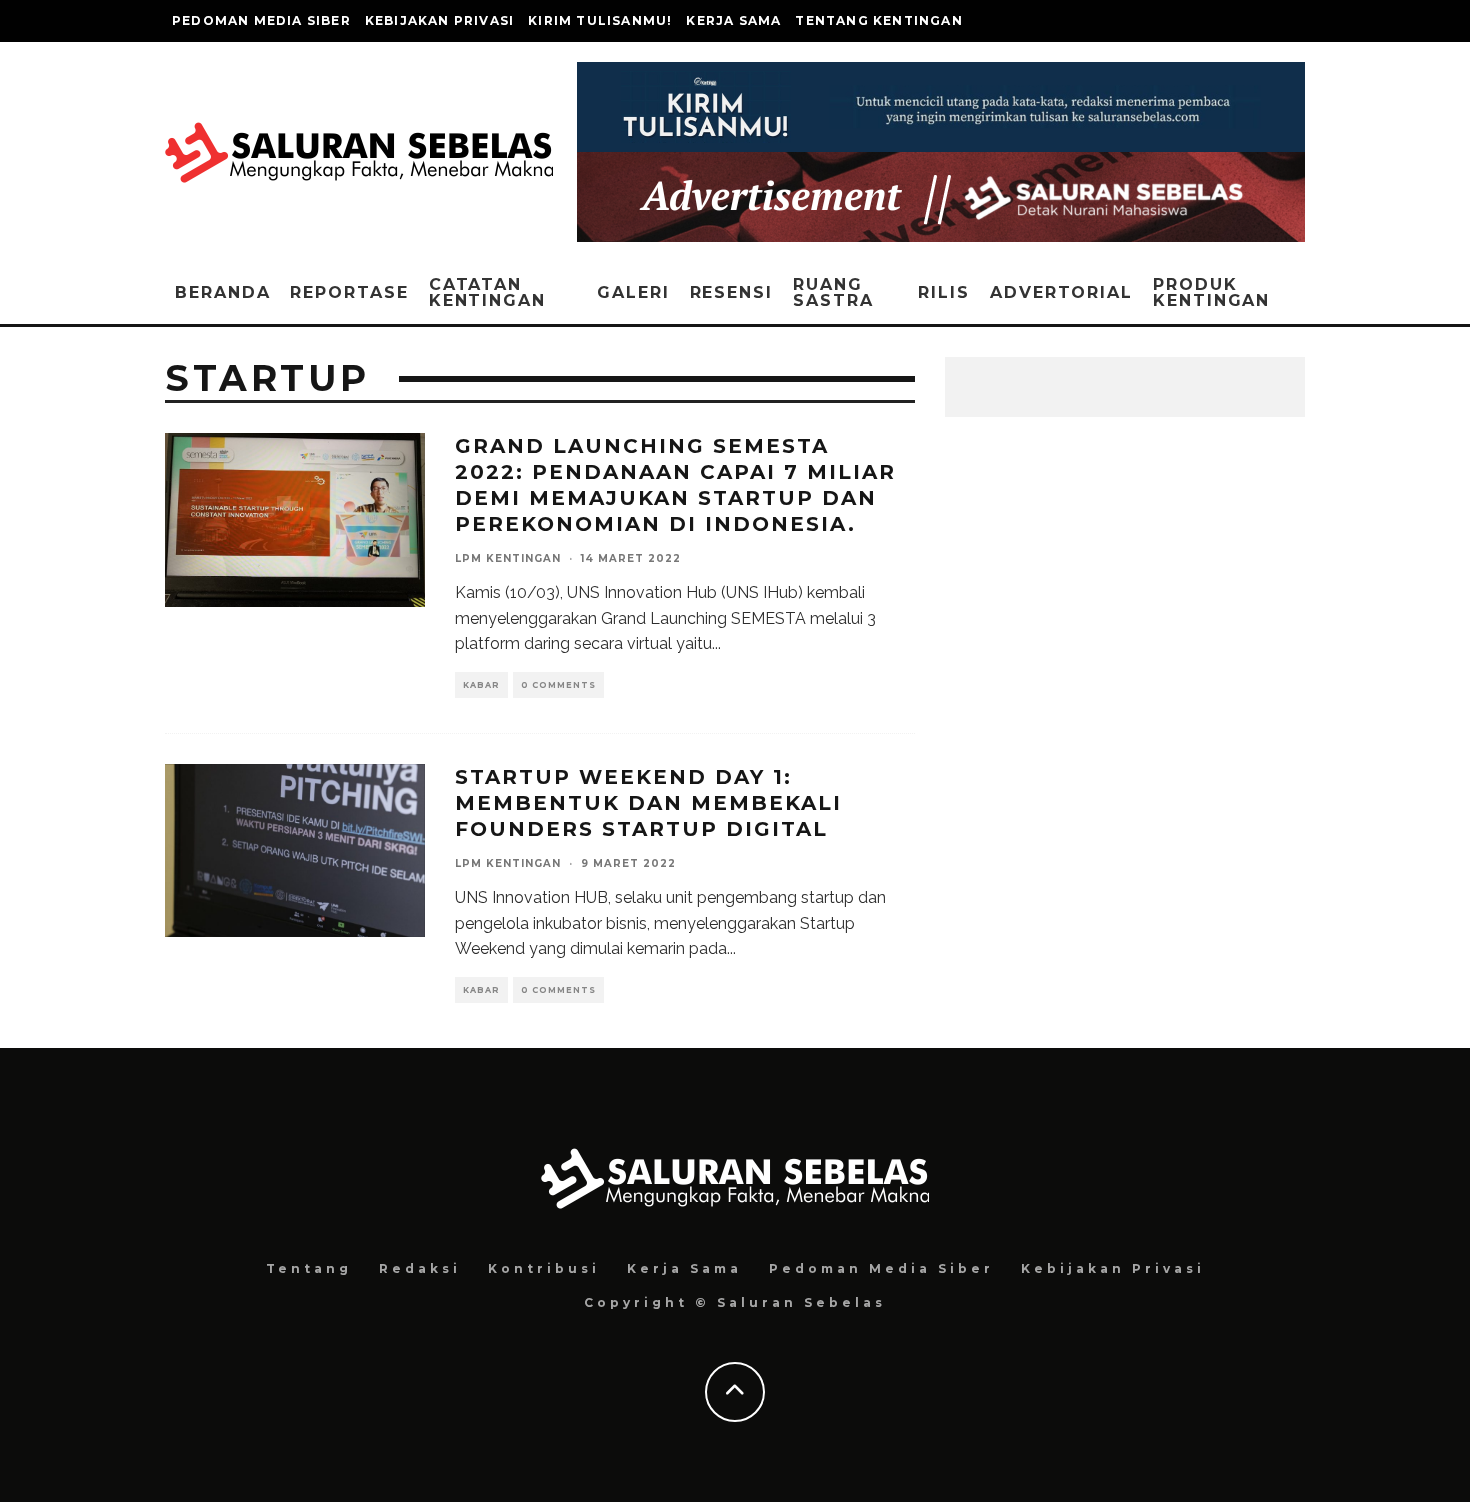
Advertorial (1061, 292)
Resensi (731, 292)
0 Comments (558, 685)
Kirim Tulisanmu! (600, 20)
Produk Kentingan (1211, 292)
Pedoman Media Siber (261, 20)
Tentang (309, 1268)
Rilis (944, 292)
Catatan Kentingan (487, 292)
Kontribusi (544, 1268)
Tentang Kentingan (878, 20)
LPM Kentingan (508, 558)
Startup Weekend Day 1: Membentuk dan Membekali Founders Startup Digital (648, 803)
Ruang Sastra (833, 292)
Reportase (349, 292)
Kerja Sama (733, 20)
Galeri (633, 292)
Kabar (481, 685)
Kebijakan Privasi (439, 20)
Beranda (222, 292)
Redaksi (420, 1268)
